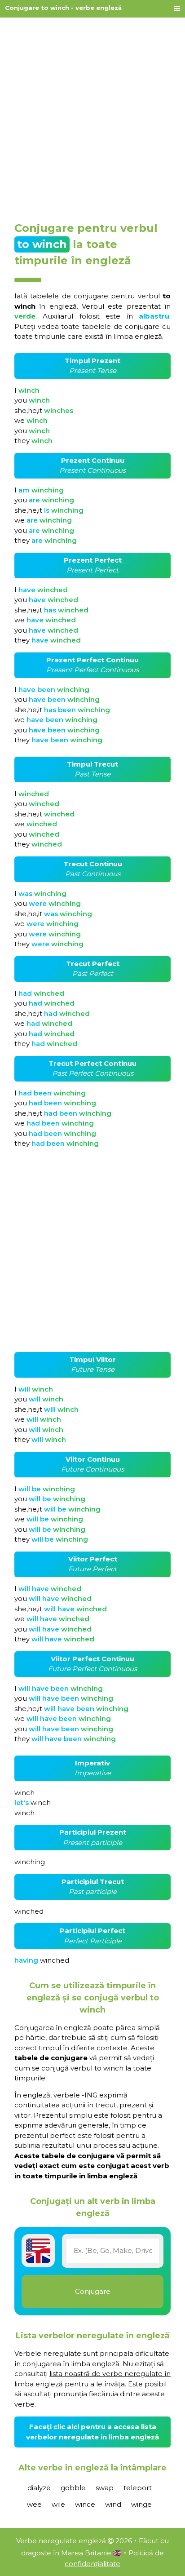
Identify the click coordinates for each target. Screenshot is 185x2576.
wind (113, 2504)
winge (141, 2504)
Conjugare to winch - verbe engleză (63, 8)
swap (105, 2488)
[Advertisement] (92, 116)
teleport (138, 2488)
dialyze (39, 2488)
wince (85, 2504)
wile (58, 2504)
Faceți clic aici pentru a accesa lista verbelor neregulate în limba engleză (92, 2432)
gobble (73, 2488)
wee (34, 2504)
